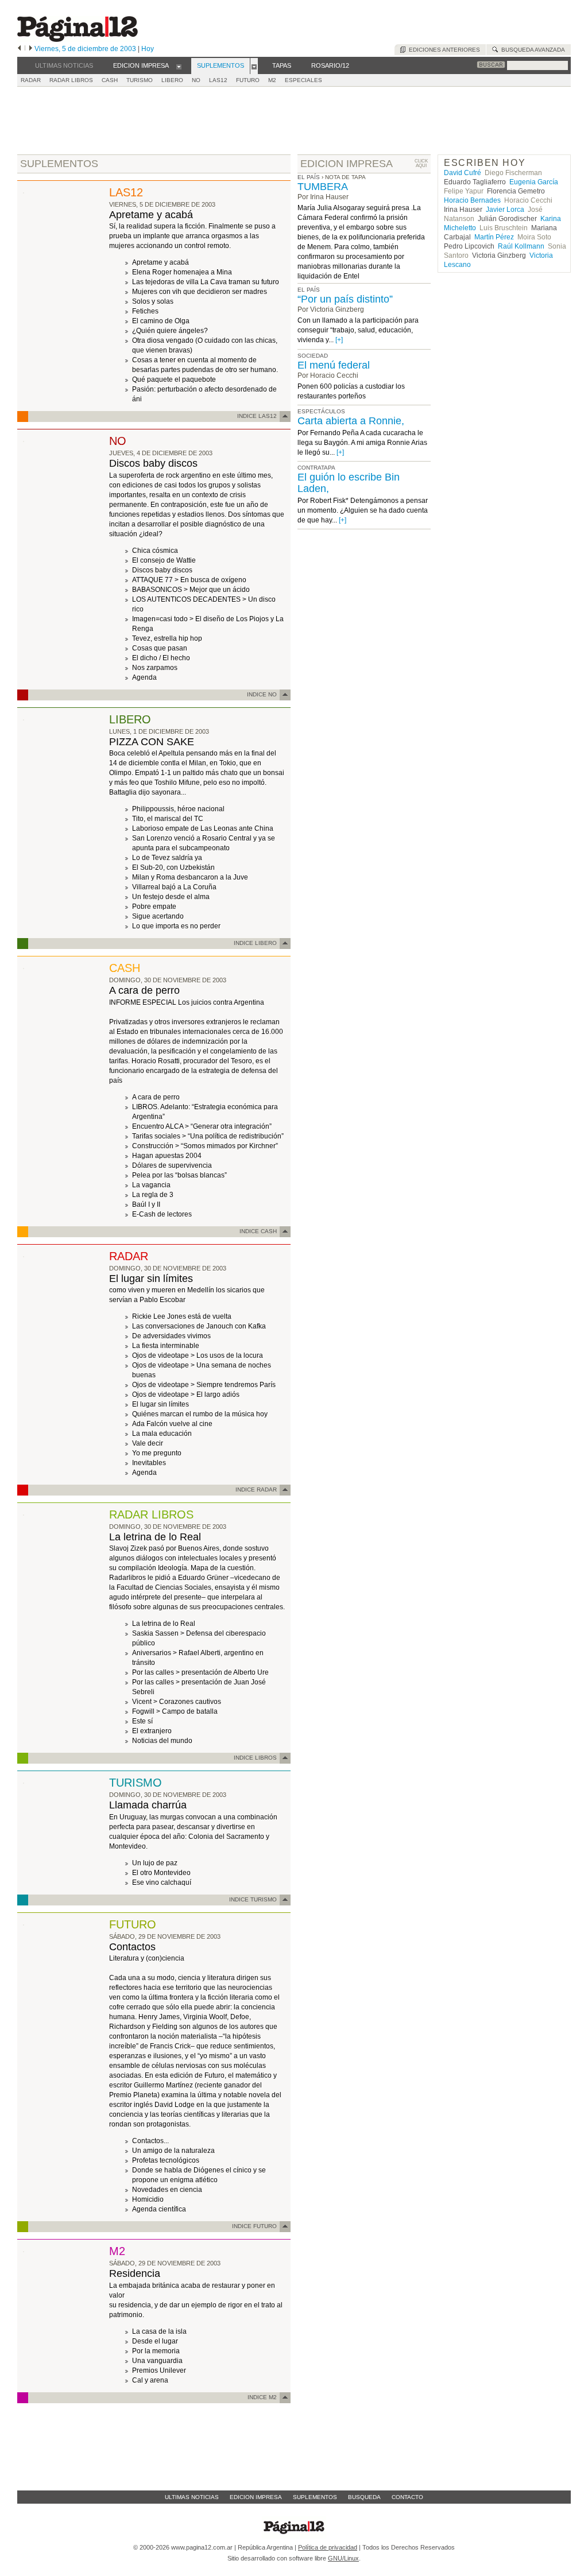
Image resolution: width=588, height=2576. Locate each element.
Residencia (135, 2273)
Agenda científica (159, 2209)
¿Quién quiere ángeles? (170, 331)
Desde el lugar (155, 2341)
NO (196, 80)
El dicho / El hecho (161, 658)
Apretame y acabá (151, 215)
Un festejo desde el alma (171, 897)
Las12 (218, 80)
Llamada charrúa (148, 1805)
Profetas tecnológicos (166, 2160)
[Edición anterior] (19, 49)
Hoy (148, 49)
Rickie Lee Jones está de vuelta (182, 1316)
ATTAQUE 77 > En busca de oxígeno (189, 580)
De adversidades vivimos (171, 1336)
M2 (272, 80)
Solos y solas (153, 301)
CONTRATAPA (316, 468)
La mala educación (162, 1434)
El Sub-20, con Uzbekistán (173, 867)
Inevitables (149, 1463)
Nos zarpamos (155, 668)
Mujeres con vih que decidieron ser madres (200, 292)
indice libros (255, 1758)
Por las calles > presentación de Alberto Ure (200, 1672)
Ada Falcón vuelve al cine (172, 1424)
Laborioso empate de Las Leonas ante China (203, 828)
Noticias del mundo (162, 1741)
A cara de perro (144, 990)
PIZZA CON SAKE (152, 742)
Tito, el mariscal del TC (168, 819)
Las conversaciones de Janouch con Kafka (199, 1326)
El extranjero (152, 1731)
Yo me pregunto (157, 1453)
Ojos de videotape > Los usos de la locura (198, 1355)
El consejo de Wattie (164, 560)
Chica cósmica (155, 551)
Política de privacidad (328, 2547)
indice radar (256, 1490)
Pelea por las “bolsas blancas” (179, 1175)
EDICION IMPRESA (347, 164)
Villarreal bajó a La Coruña (174, 887)
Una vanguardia (157, 2361)
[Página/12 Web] (78, 39)
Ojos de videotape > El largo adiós (186, 1394)
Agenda (144, 677)
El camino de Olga (161, 321)
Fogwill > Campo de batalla (175, 1711)
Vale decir (148, 1443)
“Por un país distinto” (345, 299)
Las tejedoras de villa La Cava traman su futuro (206, 282)
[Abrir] (179, 66)
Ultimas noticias (192, 2497)
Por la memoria (156, 2351)
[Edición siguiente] (31, 49)
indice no (262, 694)
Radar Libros (71, 80)
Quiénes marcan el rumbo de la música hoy (200, 1414)
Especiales (303, 80)
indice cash (258, 1231)
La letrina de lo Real (155, 1537)
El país (309, 177)
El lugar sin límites (151, 1279)
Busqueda (364, 2497)
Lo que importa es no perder (176, 926)
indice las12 (257, 416)
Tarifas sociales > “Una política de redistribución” (208, 1136)
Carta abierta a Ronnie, (351, 421)
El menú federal (334, 365)
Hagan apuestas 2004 (167, 1156)
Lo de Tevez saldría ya (167, 858)
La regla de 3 (153, 1195)
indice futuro (254, 2226)
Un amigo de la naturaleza (173, 2151)
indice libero (255, 943)
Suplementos (315, 2497)
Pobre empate (154, 907)
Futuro (248, 80)
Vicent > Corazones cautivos (177, 1702)
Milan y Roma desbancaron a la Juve (190, 877)
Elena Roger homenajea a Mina (182, 272)
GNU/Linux (343, 2558)
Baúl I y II (146, 1204)
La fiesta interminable (166, 1346)
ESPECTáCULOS (321, 411)
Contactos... (150, 2141)
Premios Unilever (159, 2370)
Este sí (142, 1721)
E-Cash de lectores (162, 1214)
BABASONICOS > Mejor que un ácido (191, 590)
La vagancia (151, 1185)
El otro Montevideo (161, 1873)
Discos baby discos (153, 463)
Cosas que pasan (160, 648)
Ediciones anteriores (443, 50)
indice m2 (262, 2397)
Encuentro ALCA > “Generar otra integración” (202, 1126)
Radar (31, 80)
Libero (172, 80)
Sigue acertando (158, 916)
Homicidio (148, 2199)
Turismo (140, 80)
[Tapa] (24, 191)
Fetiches (145, 311)
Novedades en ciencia (167, 2190)
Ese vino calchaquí (162, 1882)
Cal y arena (150, 2380)
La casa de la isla (159, 2331)
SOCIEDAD (313, 356)
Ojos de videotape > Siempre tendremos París (204, 1385)
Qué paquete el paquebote (174, 379)
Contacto (407, 2497)
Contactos (132, 1947)
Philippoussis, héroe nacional (178, 809)
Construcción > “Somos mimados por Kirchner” (205, 1146)
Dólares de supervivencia (172, 1165)
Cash (110, 80)
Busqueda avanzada (531, 50)
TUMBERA (323, 187)
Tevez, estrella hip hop (167, 638)
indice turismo (253, 1899)
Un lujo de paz (155, 1863)
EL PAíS (309, 290)
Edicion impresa (256, 2497)
